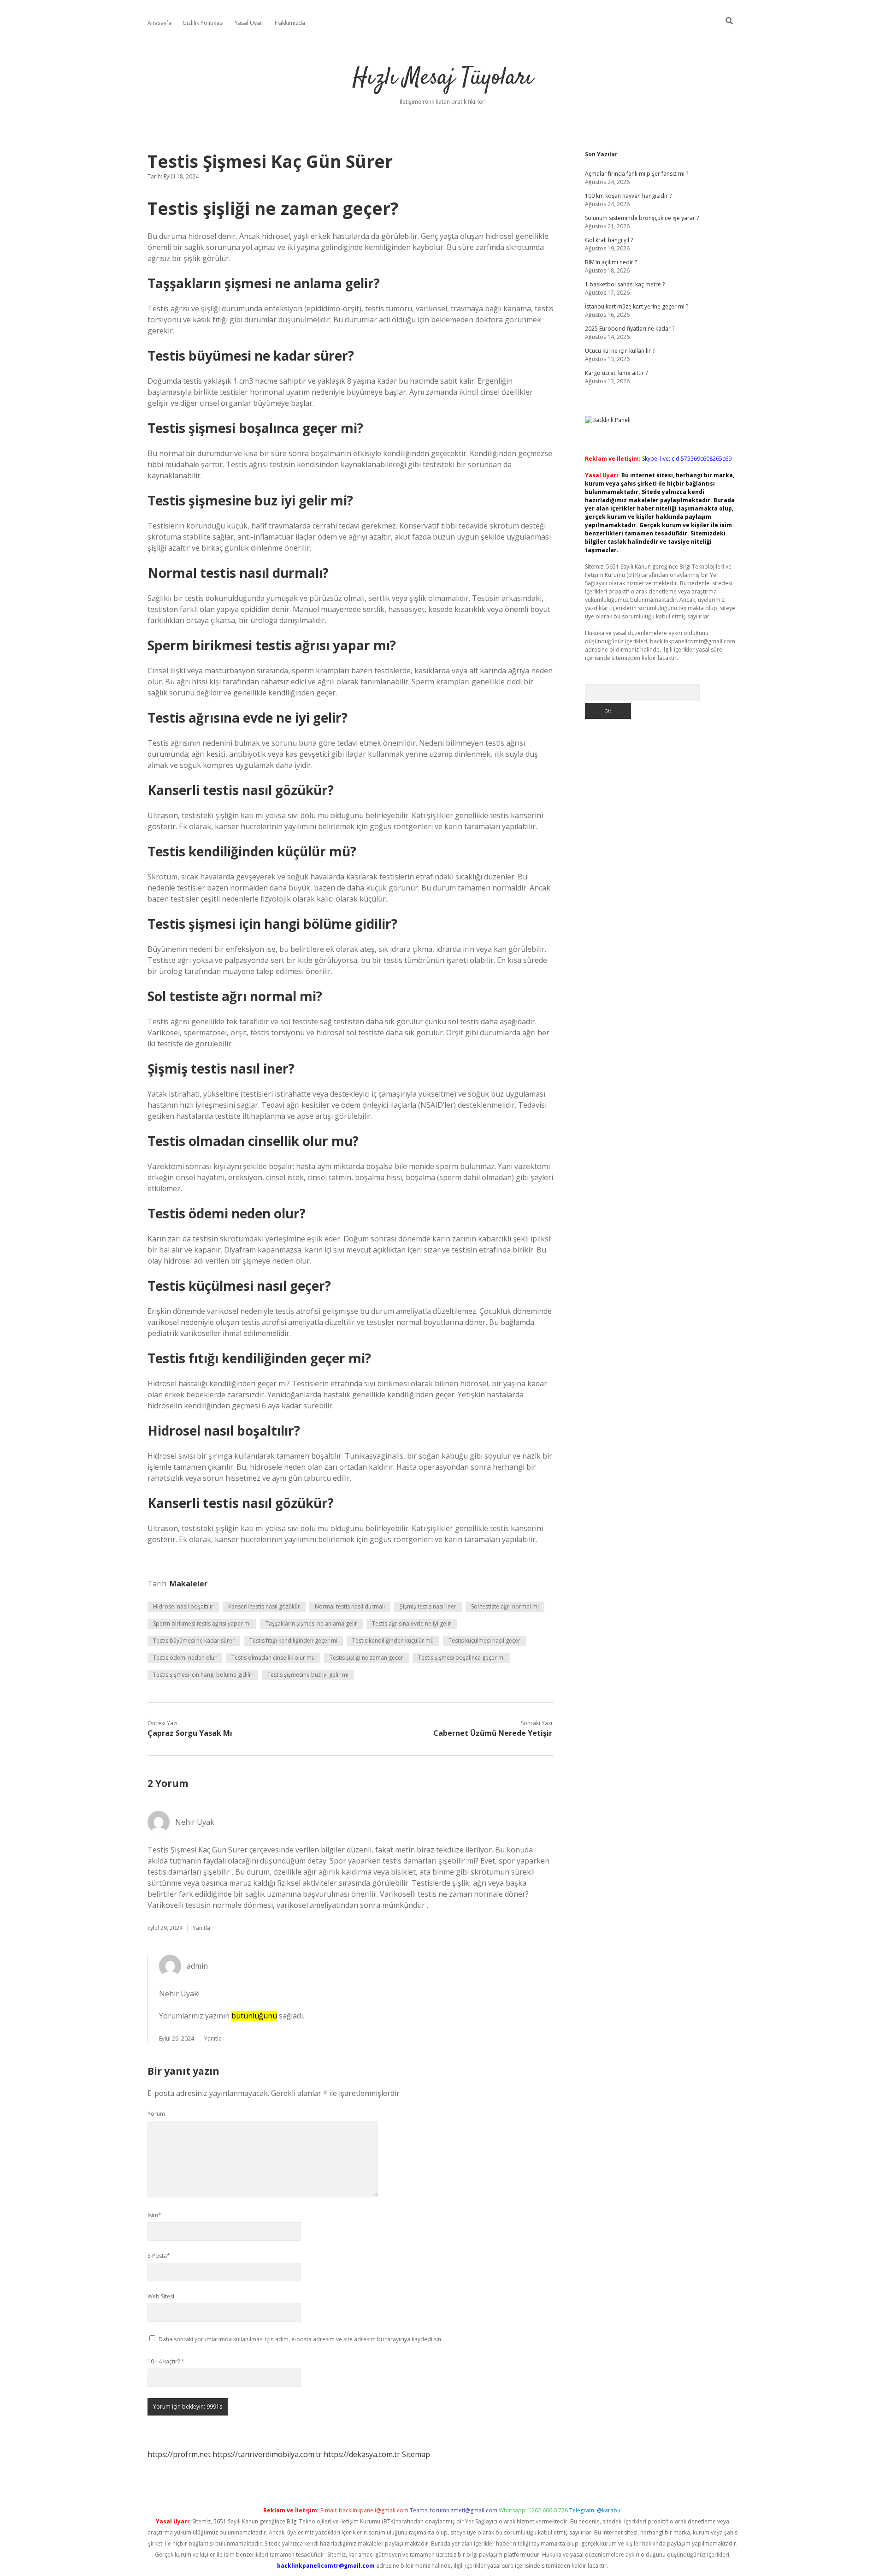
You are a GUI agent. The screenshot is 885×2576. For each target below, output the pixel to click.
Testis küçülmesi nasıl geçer (484, 1641)
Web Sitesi (161, 2296)
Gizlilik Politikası (203, 23)
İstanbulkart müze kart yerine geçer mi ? (637, 306)
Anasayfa (159, 23)
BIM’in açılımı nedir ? (611, 262)
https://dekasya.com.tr (362, 2454)
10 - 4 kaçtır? (166, 2361)
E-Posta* (159, 2256)
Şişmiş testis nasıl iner (428, 1606)
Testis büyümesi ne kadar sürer (194, 1641)
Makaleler (189, 1584)
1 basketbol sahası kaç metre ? (625, 284)
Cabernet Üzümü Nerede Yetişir (493, 1733)
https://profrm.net (179, 2454)
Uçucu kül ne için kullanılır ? (620, 351)
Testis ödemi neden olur (185, 1658)
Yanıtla (201, 1928)
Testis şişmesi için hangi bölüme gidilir (203, 1675)
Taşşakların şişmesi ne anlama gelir (311, 1623)
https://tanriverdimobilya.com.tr (267, 2454)
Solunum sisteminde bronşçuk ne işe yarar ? (642, 218)
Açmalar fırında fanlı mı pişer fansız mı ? (637, 174)
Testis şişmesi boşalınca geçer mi (461, 1658)
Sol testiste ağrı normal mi (505, 1606)
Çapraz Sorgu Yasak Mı (190, 1733)
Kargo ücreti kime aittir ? (616, 373)
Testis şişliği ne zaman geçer (366, 1658)
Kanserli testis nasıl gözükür (264, 1606)
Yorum (156, 2114)
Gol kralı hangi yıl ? (609, 240)
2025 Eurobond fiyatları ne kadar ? (630, 329)
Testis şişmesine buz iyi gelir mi (308, 1675)
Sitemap (416, 2454)
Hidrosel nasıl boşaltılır (183, 1606)
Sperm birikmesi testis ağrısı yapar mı (202, 1623)
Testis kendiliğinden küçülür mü (393, 1641)
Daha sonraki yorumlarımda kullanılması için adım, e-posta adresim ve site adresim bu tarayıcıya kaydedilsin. (301, 2339)
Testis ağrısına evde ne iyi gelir (412, 1623)
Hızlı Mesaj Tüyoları (443, 78)
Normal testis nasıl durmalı (350, 1606)
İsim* (154, 2215)
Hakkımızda (290, 23)
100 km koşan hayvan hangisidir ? (628, 196)
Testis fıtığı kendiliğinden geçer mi (293, 1641)
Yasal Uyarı (249, 23)
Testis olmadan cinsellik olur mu (273, 1658)
